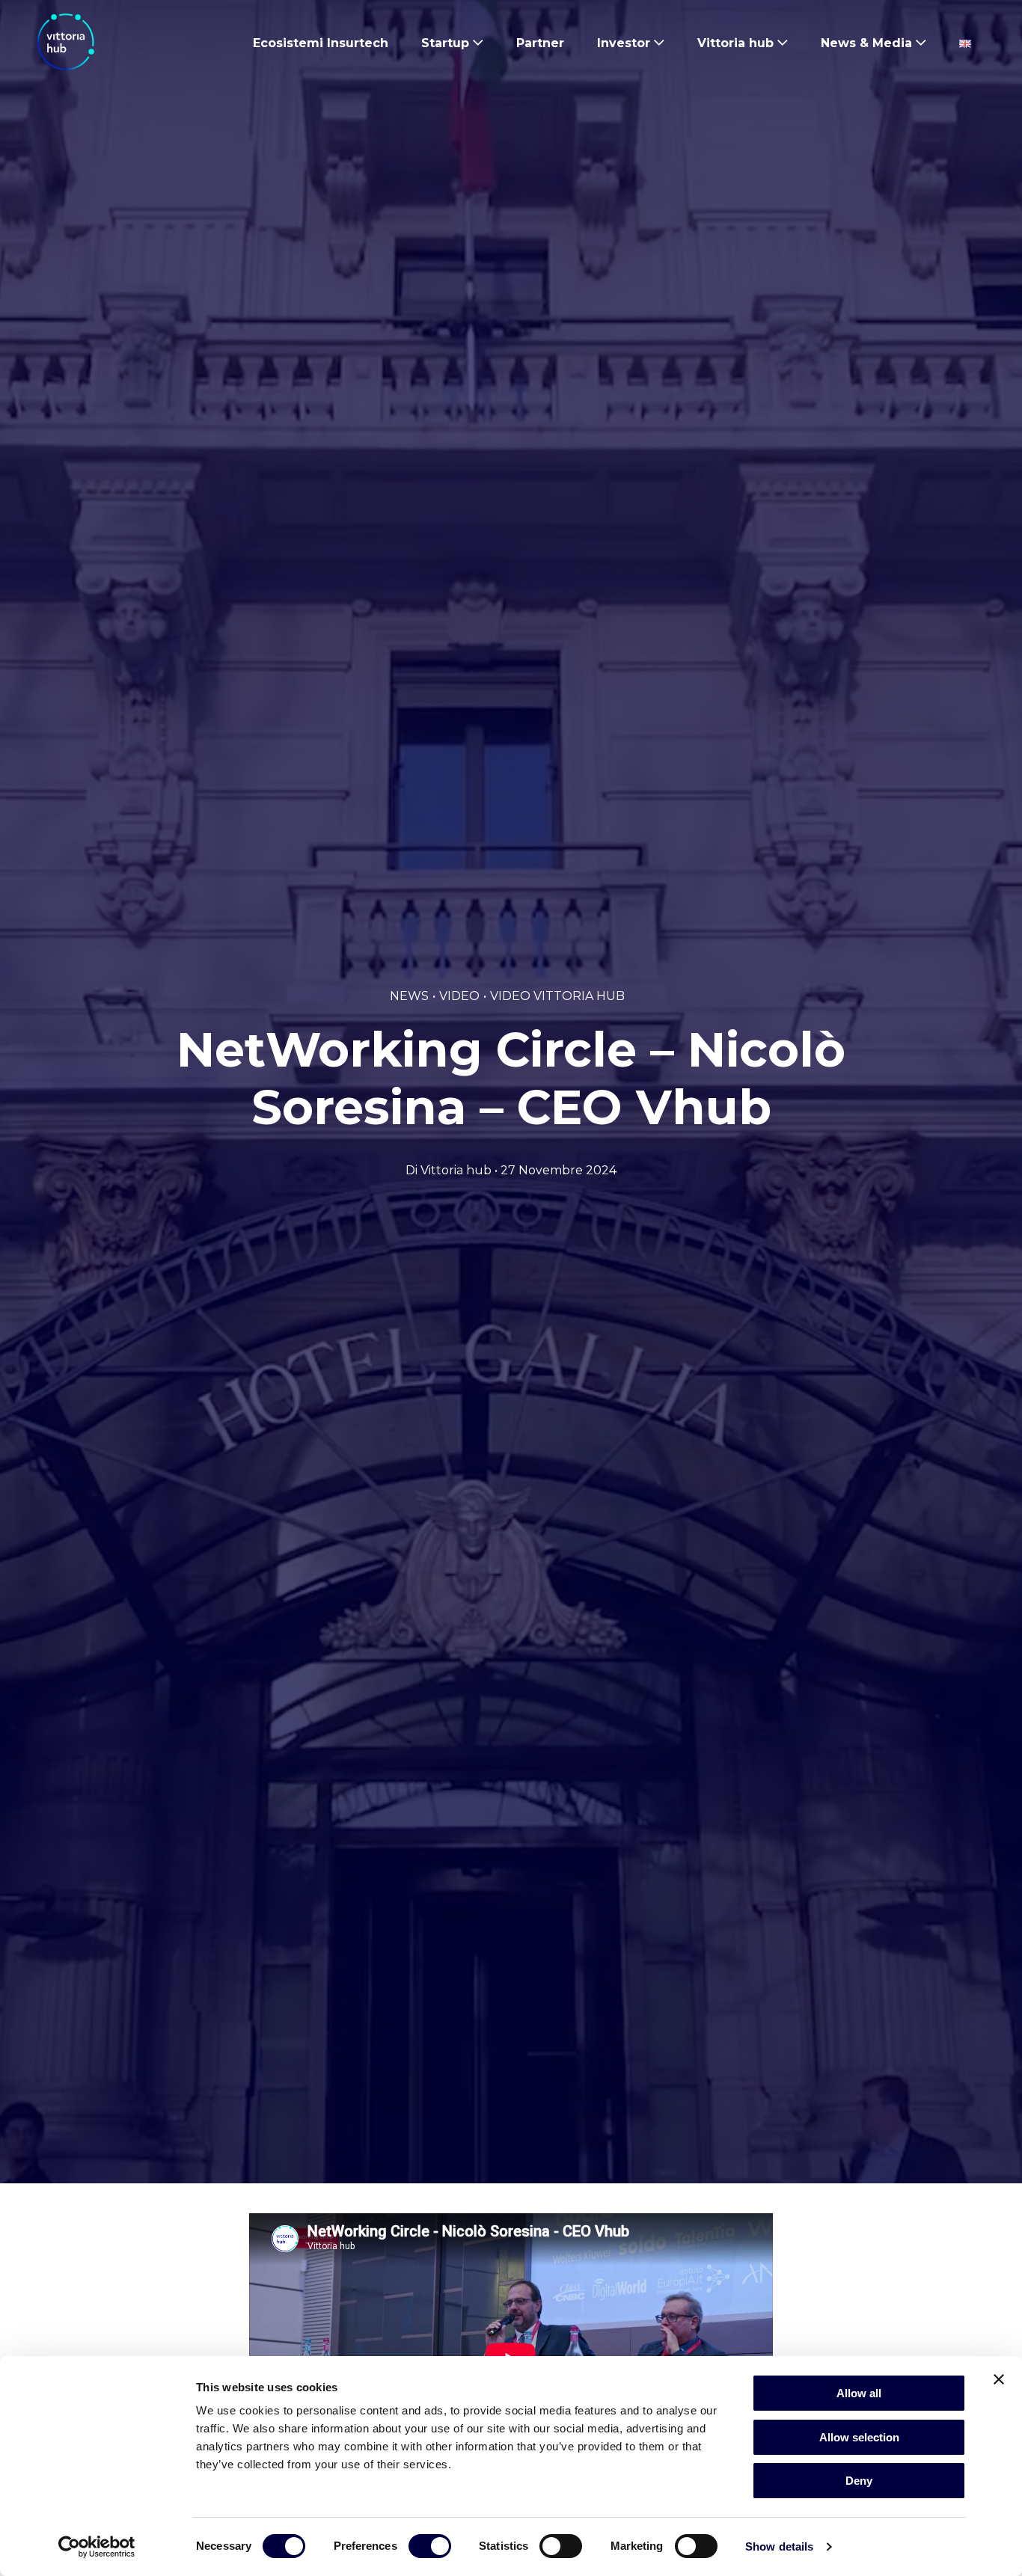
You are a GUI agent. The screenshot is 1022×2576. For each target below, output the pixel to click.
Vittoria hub (735, 43)
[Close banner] (999, 2379)
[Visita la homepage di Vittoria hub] (66, 42)
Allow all (859, 2393)
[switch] (430, 2549)
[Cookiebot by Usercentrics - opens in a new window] (97, 2547)
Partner (540, 43)
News (409, 996)
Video (459, 996)
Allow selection (859, 2437)
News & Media (866, 43)
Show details (779, 2546)
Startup (445, 43)
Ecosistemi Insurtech (321, 43)
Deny (859, 2481)
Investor (624, 43)
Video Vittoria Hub (557, 996)
